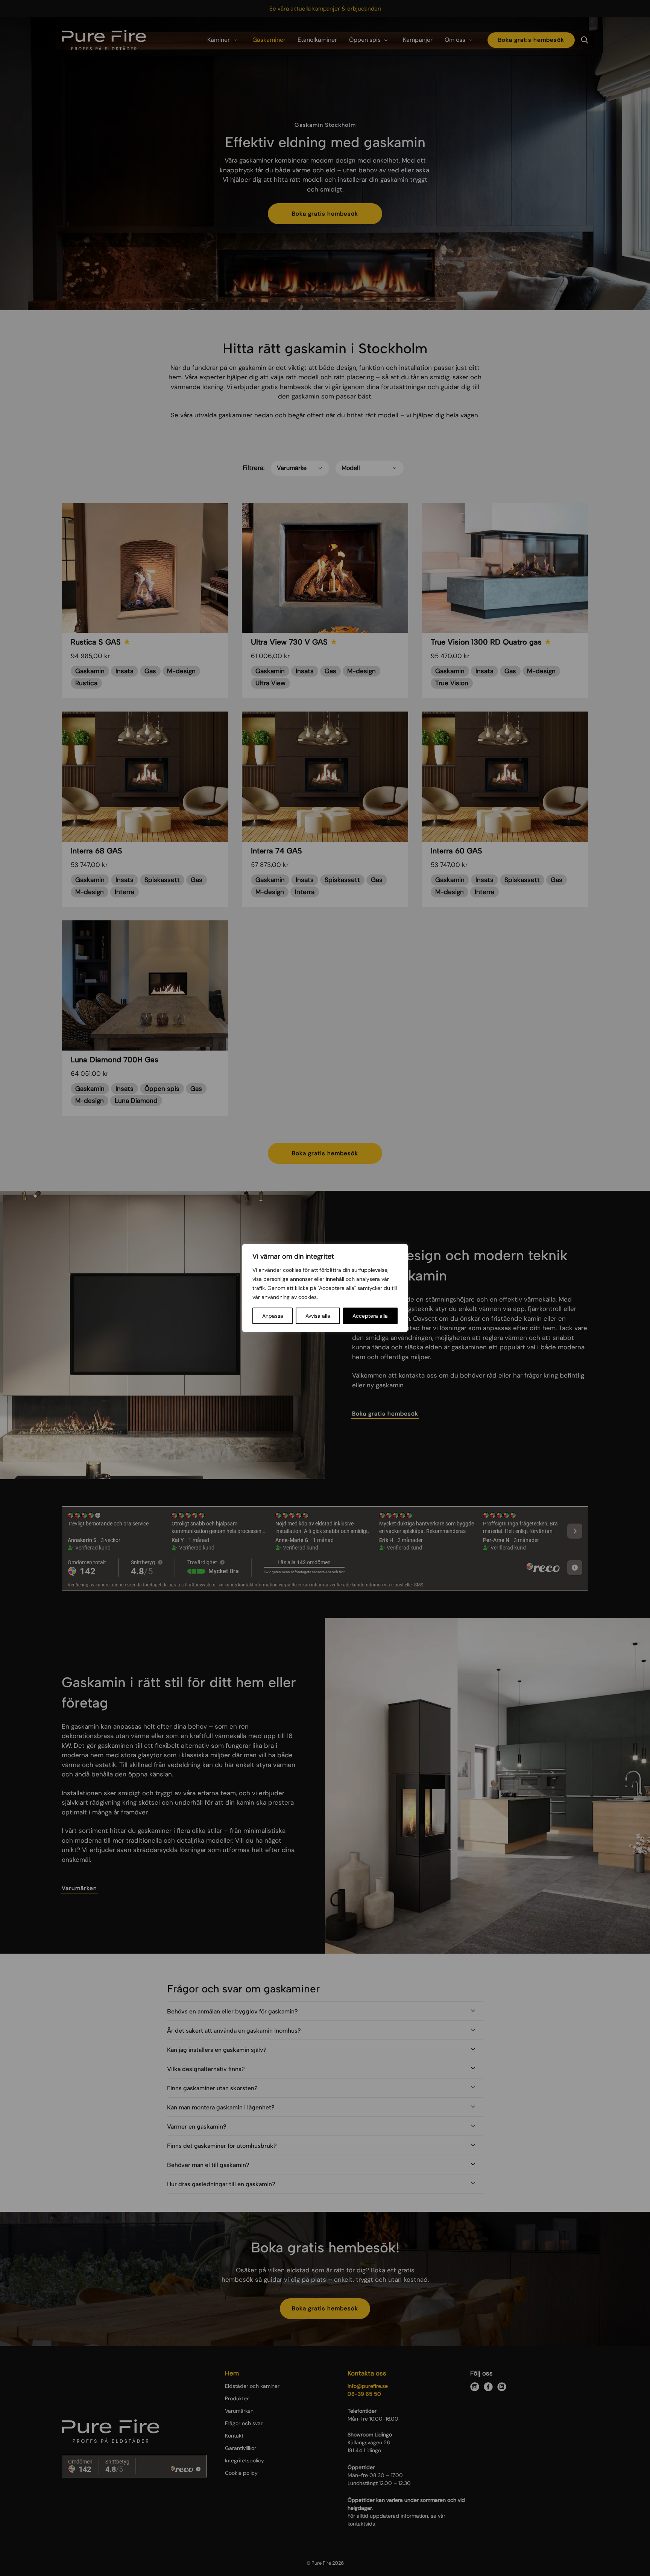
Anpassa (273, 1316)
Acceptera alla (370, 1316)
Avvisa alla (318, 1316)
